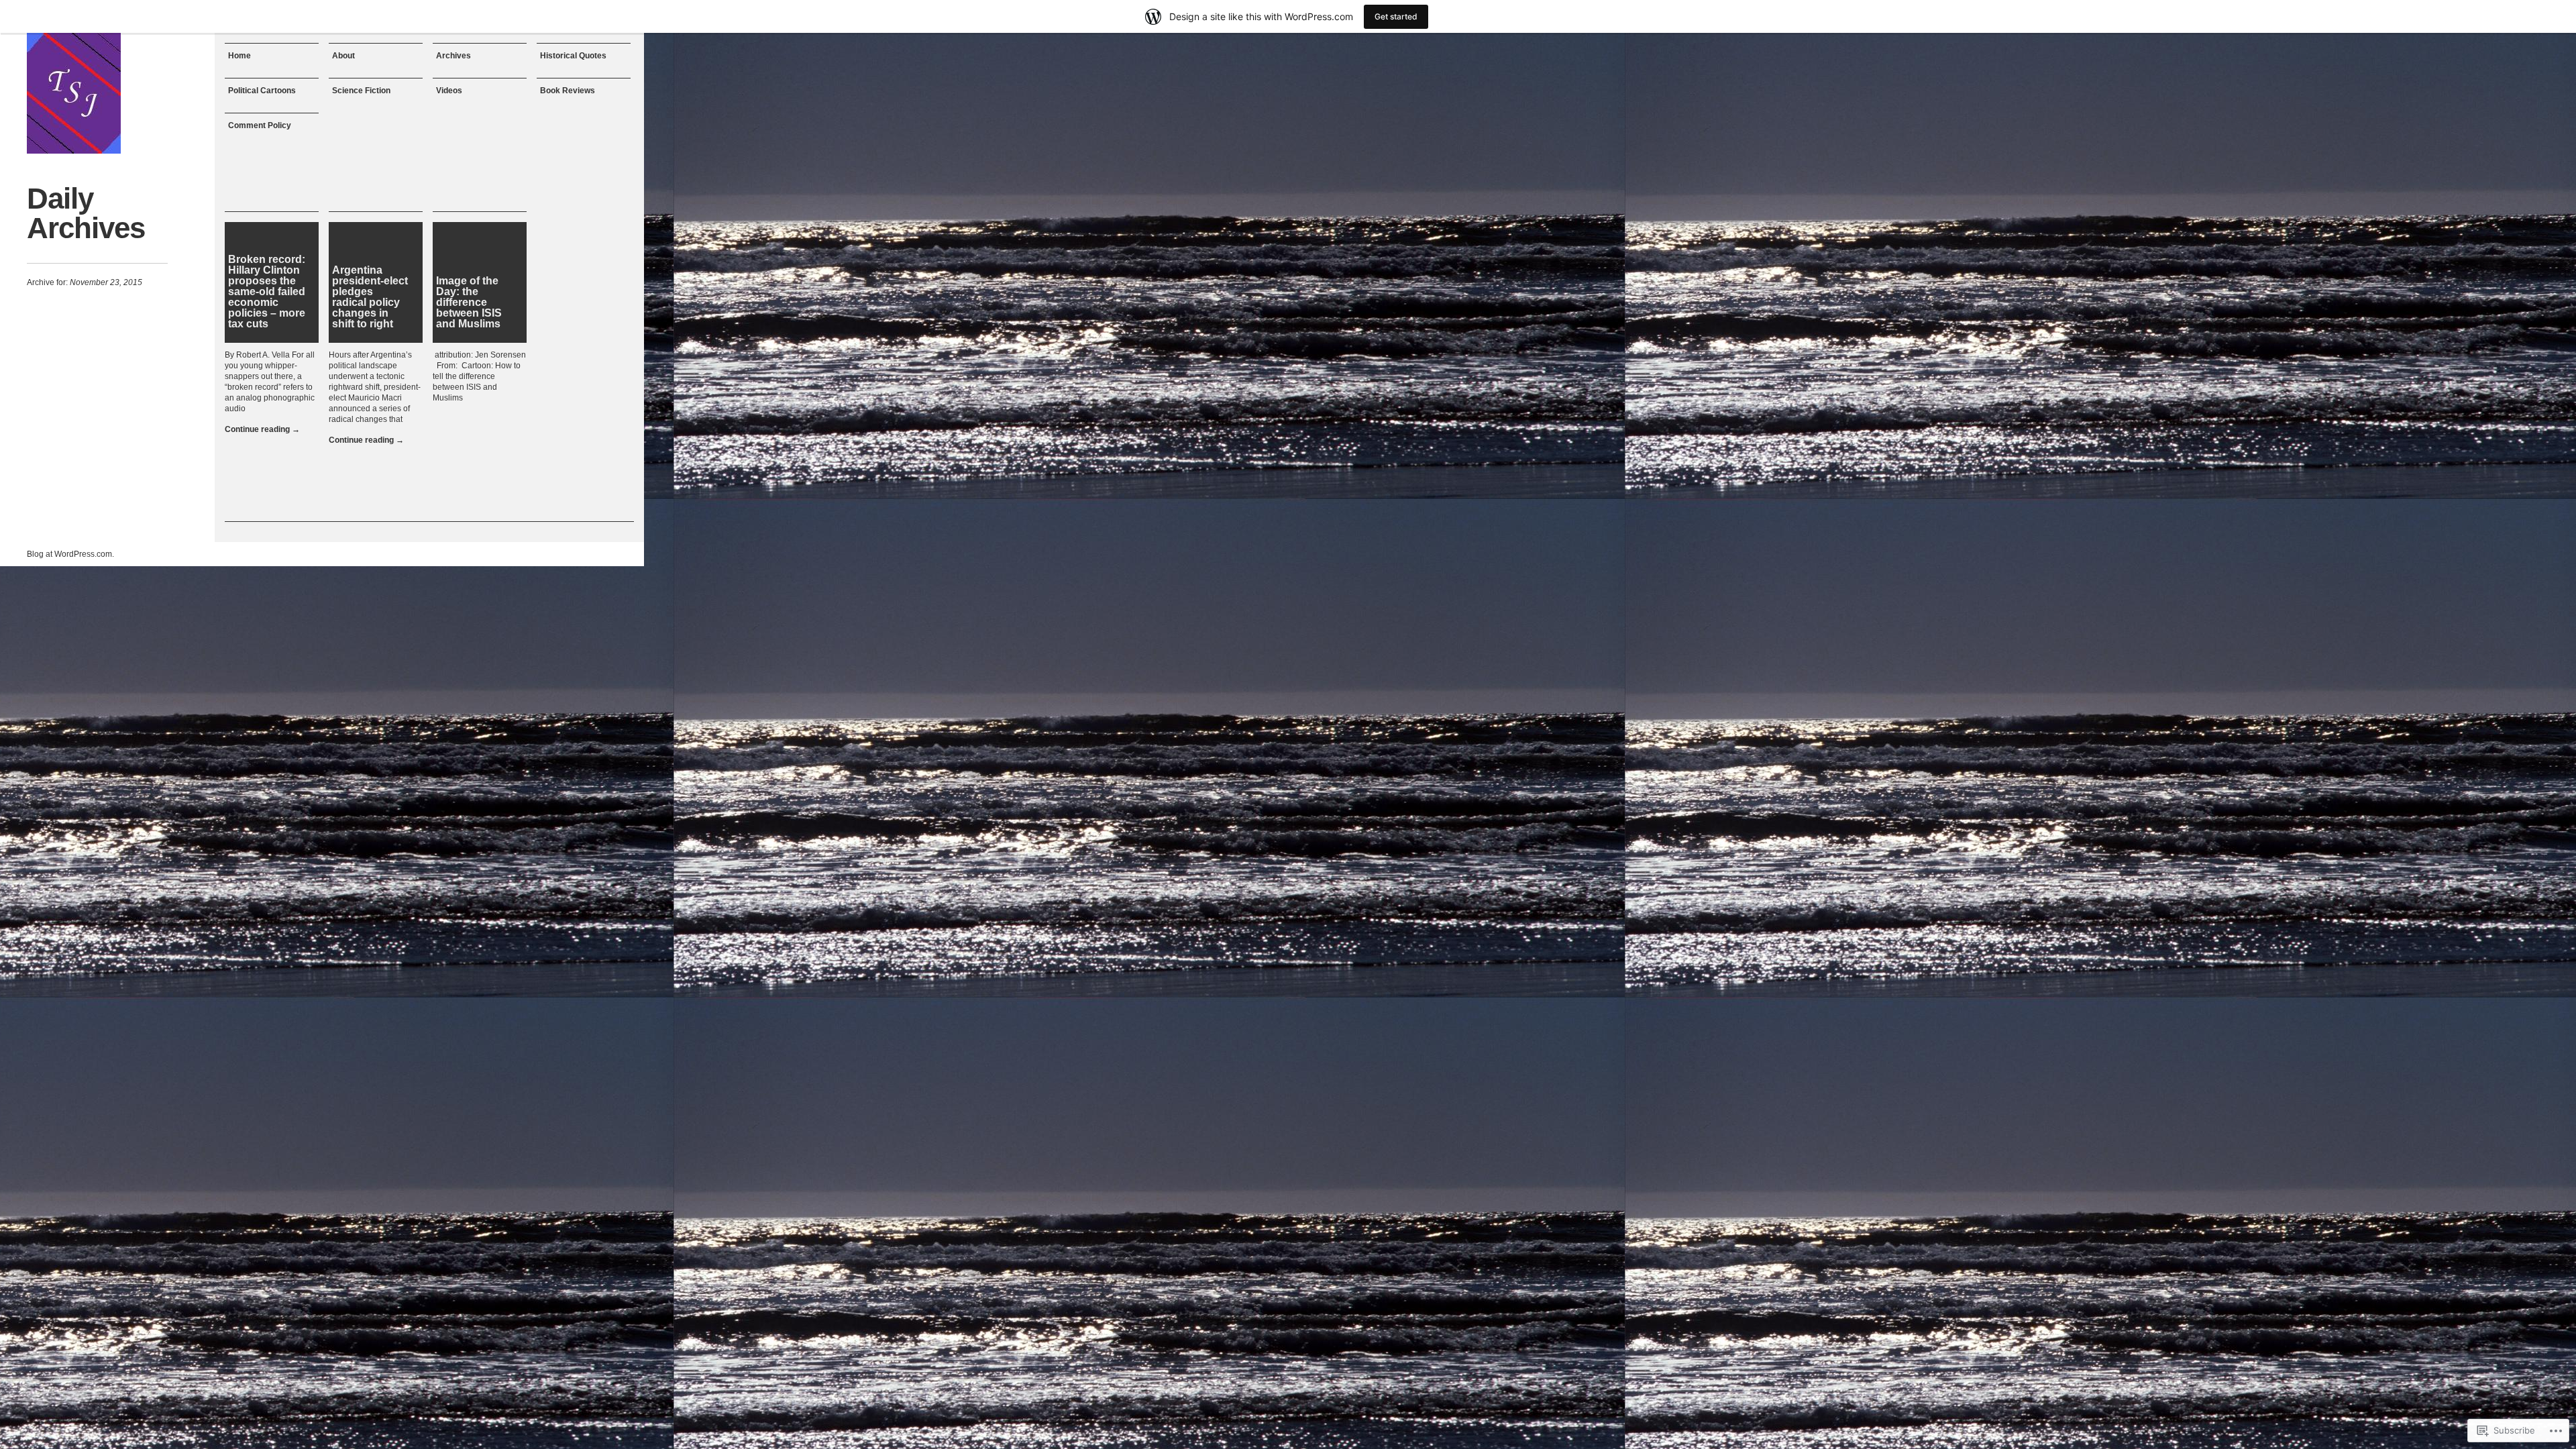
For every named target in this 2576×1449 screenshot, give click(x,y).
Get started (1396, 16)
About (343, 56)
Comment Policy (260, 125)
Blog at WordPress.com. (70, 554)
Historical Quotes (573, 56)
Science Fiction (361, 91)
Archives (453, 56)
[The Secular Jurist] (74, 93)
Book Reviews (568, 91)
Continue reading (262, 429)
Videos (449, 91)
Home (239, 56)
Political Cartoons (262, 91)
